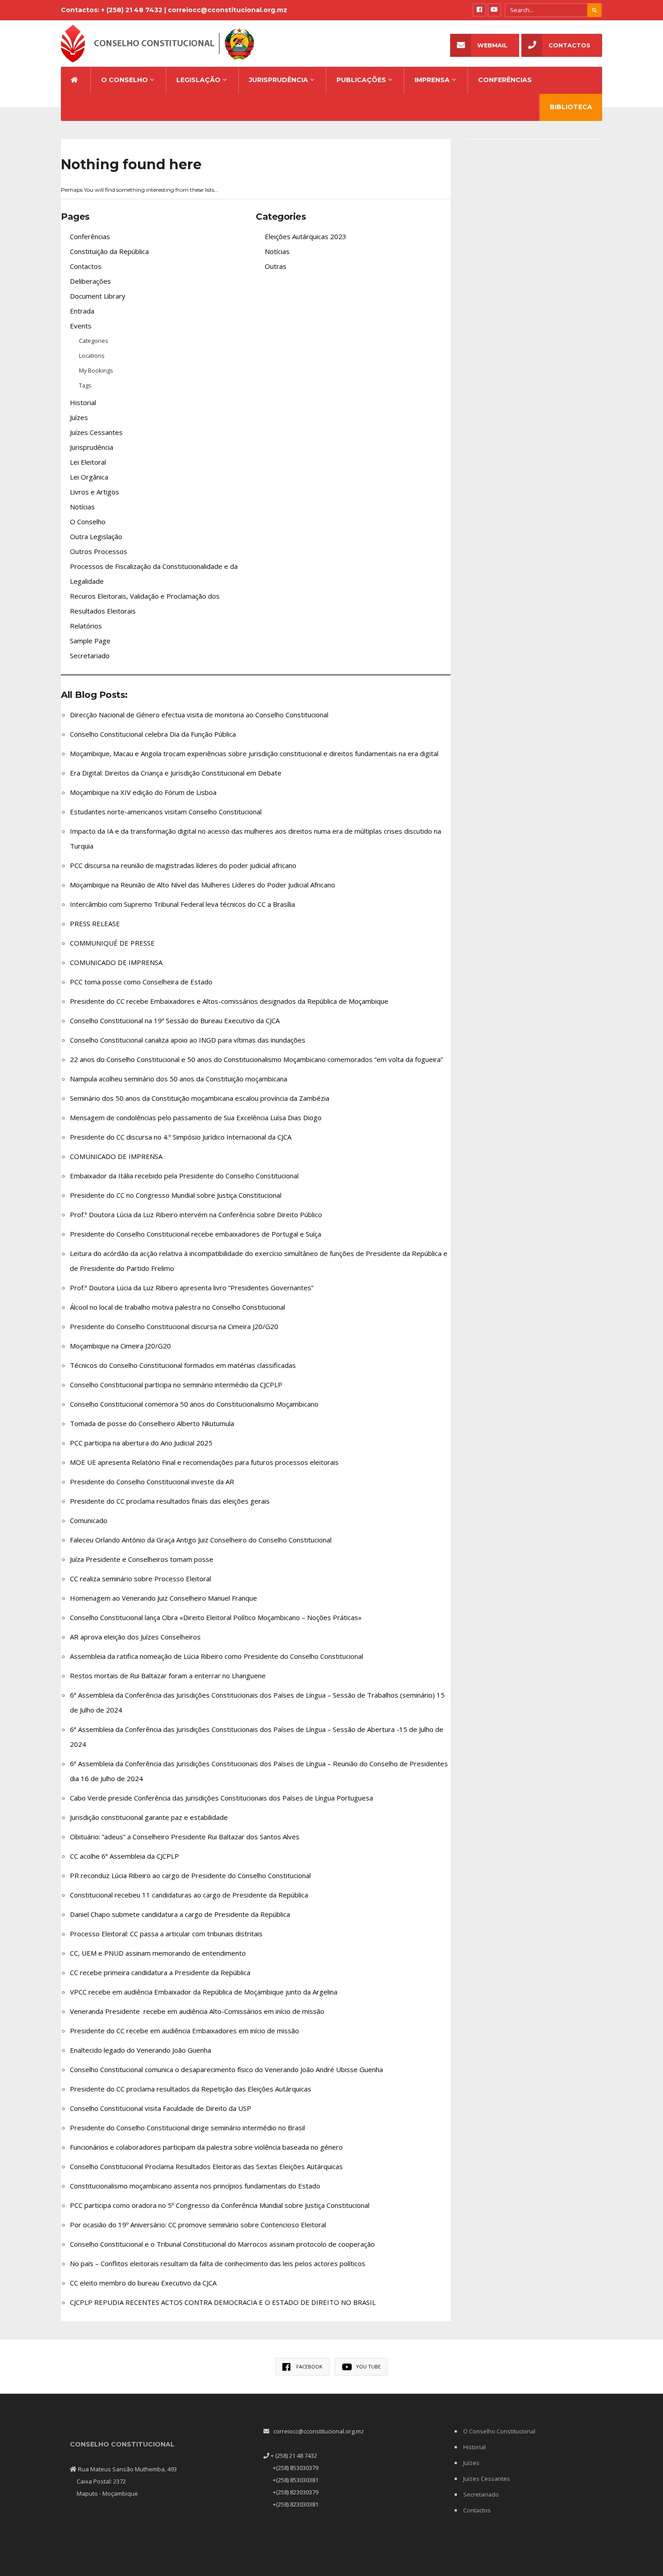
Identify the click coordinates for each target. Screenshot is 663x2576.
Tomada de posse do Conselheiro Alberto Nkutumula (152, 1423)
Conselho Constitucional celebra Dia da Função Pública (153, 734)
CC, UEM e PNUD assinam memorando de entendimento (158, 1953)
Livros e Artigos (94, 492)
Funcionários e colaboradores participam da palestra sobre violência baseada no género (206, 2147)
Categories (94, 341)
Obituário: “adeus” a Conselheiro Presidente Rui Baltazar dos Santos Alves (185, 1837)
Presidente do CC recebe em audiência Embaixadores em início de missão (184, 2031)
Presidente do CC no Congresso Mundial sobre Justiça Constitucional (176, 1195)
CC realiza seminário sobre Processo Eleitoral (140, 1579)
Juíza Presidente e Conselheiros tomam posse (142, 1559)
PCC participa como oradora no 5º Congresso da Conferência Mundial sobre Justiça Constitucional (220, 2205)
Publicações (361, 80)
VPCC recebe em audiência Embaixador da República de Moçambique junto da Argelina (204, 1992)
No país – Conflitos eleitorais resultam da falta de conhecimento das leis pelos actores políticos (218, 2263)
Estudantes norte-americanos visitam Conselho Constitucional (166, 812)
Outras (276, 266)
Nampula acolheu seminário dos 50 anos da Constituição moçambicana (179, 1079)
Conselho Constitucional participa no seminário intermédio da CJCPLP (176, 1385)
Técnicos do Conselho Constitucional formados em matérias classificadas (183, 1365)
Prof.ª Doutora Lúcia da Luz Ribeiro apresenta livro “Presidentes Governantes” (192, 1288)
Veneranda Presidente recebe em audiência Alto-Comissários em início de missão (197, 2011)
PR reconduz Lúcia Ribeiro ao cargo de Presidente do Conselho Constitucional (190, 1875)
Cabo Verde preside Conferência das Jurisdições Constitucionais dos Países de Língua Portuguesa (221, 1798)
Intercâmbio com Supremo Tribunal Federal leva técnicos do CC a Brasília (182, 904)
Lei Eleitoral (88, 462)
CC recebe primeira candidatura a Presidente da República (160, 1972)
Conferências (505, 80)
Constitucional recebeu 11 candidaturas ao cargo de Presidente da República (189, 1895)
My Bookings (96, 370)
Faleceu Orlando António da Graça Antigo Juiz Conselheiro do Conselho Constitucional (201, 1540)
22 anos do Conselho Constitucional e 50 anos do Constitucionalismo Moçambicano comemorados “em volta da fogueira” (256, 1059)
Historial (83, 402)
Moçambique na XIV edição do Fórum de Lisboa (143, 792)
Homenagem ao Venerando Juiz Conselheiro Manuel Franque (163, 1598)
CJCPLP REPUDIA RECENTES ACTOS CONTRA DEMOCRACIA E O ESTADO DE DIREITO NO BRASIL (223, 2302)
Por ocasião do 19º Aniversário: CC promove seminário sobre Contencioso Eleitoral (198, 2225)
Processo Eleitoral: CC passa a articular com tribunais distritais (166, 1934)
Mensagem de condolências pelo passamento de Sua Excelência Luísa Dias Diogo (196, 1117)
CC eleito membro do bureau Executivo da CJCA (143, 2283)
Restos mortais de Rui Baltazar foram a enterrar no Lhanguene (168, 1676)
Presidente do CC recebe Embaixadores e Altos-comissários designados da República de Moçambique (229, 1001)
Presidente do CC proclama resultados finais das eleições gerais (170, 1501)
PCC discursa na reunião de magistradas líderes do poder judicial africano (183, 865)
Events (81, 326)
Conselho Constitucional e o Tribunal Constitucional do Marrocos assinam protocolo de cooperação (222, 2244)
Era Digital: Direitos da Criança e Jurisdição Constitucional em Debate (176, 773)
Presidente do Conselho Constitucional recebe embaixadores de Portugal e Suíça (196, 1234)
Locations (92, 355)
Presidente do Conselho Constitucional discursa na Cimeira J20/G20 (174, 1326)
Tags (85, 385)
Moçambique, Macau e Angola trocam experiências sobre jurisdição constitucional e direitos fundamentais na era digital (254, 753)
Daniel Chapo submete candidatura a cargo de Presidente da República (180, 1914)
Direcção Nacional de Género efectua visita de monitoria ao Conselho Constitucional (199, 715)
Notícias (82, 507)
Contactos (569, 45)
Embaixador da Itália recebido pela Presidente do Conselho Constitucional (184, 1176)
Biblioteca (571, 107)
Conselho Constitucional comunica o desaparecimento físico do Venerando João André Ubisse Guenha (226, 2069)
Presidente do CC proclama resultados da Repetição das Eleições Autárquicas (191, 2089)
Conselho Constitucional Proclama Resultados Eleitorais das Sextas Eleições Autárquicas (206, 2166)
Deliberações (90, 281)
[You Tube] (494, 10)
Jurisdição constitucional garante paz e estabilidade (149, 1817)
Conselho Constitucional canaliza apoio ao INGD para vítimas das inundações (188, 1040)
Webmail (492, 45)
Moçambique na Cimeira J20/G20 (120, 1346)
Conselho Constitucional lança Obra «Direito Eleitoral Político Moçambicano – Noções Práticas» (216, 1617)
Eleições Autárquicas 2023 (306, 236)
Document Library (98, 296)
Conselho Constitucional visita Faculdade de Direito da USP (161, 2108)
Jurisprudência (279, 80)
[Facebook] (479, 10)
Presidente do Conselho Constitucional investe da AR (152, 1482)
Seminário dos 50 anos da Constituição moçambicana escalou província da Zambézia (200, 1098)
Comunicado (89, 1520)
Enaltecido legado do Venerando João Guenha (140, 2050)
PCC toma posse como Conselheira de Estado (141, 982)
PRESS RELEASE (95, 923)
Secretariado (90, 656)
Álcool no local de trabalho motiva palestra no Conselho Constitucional (177, 1307)
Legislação (198, 80)
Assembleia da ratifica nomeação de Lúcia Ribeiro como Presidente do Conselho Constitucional (216, 1656)
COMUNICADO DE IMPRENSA (116, 962)
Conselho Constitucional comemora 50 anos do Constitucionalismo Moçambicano (194, 1404)
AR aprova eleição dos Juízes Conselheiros (135, 1637)
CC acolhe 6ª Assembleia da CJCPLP (124, 1856)
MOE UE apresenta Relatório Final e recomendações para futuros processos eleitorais (204, 1462)
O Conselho (124, 80)
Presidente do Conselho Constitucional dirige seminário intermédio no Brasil (187, 2128)
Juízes (79, 417)
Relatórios (86, 626)
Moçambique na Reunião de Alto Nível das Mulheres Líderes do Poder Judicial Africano (203, 885)
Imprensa (432, 80)
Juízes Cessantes (96, 432)
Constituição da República (109, 251)
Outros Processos (99, 551)
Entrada (82, 311)
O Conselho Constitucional (499, 2431)
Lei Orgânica (89, 477)
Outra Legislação (96, 536)
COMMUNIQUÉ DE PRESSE (112, 943)
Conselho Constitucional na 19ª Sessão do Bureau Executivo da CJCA (176, 1020)
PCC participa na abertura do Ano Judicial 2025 (141, 1443)
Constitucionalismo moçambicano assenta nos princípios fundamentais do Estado (195, 2186)
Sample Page (90, 641)
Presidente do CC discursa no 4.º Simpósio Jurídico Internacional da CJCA (181, 1137)
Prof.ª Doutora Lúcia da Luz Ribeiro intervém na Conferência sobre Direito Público (196, 1214)
